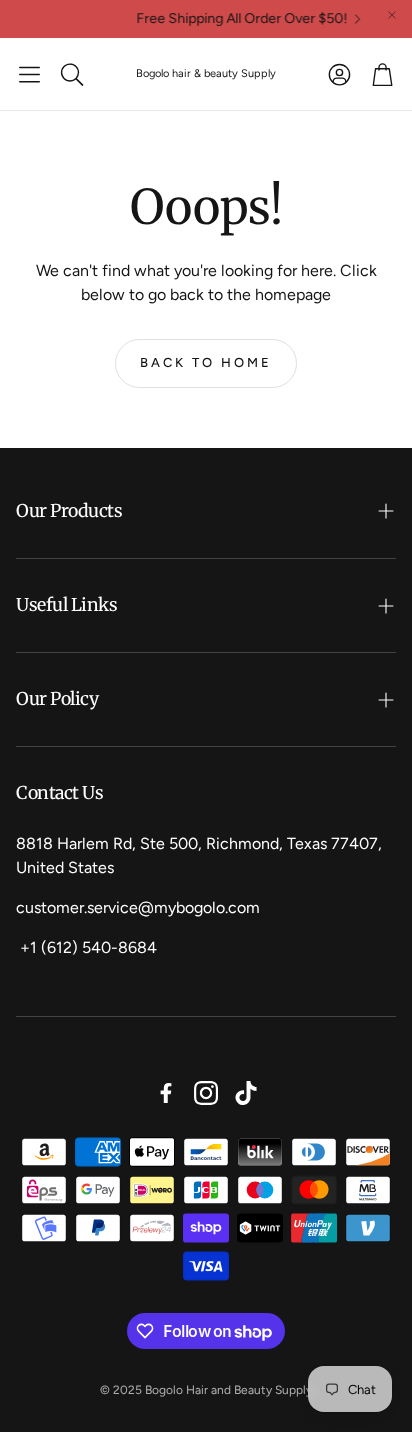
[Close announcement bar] (392, 15)
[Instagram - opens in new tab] (206, 1093)
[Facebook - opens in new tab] (166, 1093)
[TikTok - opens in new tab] (246, 1093)
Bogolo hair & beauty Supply (206, 73)
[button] (29, 74)
